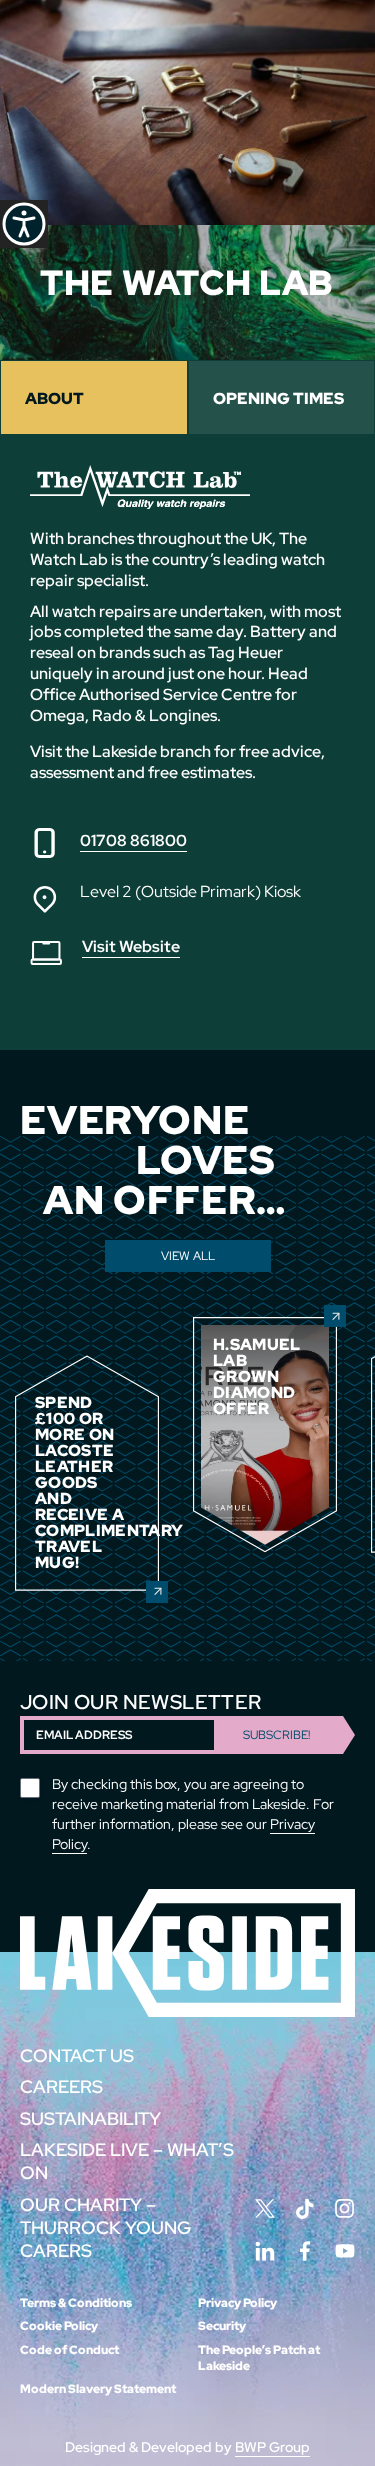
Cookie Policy (59, 2326)
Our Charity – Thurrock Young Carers (105, 2228)
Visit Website (131, 946)
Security (222, 2326)
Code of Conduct (69, 2350)
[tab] (94, 397)
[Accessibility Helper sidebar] (24, 224)
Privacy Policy (237, 2303)
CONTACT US (77, 2055)
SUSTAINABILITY (90, 2118)
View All (188, 1256)
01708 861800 (133, 840)
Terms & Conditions (76, 2303)
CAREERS (61, 2086)
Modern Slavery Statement (98, 2389)
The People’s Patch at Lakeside (259, 2358)
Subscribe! (276, 1735)
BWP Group (272, 2447)
